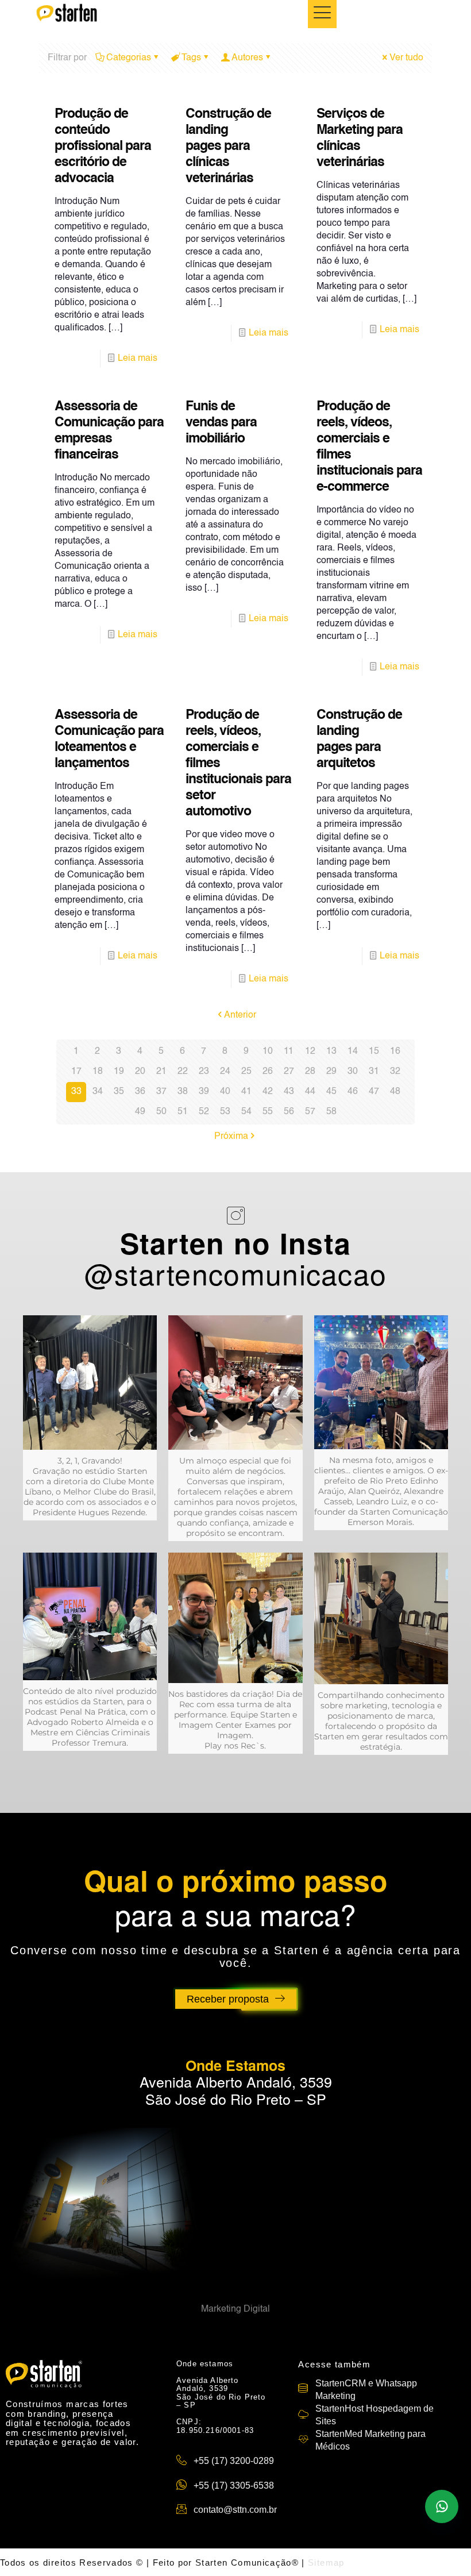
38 (183, 1092)
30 (353, 1072)
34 (98, 1092)
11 (289, 1052)
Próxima (231, 1137)
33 (76, 1092)
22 (183, 1072)
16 (395, 1052)
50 (161, 1112)
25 (246, 1072)
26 (268, 1072)
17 (76, 1072)
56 (289, 1112)
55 (268, 1112)
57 (310, 1112)
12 (310, 1052)
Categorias (129, 58)
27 (289, 1072)
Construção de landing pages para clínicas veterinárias (228, 146)
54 (246, 1112)
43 (289, 1092)
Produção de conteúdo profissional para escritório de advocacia (103, 146)
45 (331, 1092)
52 (204, 1112)
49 (140, 1112)
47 (374, 1092)
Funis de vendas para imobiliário (221, 423)
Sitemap (326, 2562)
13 (331, 1052)
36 (140, 1092)
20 (140, 1072)
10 (268, 1052)
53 (225, 1112)
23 (204, 1072)
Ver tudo (406, 58)
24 (225, 1072)
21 (161, 1072)
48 (395, 1092)
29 (331, 1072)
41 (246, 1092)
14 (353, 1052)
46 (353, 1092)
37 (161, 1092)
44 (310, 1092)
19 (119, 1072)
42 (268, 1092)
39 (204, 1092)
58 (331, 1112)
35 (119, 1092)
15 (374, 1052)
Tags (191, 58)
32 (395, 1072)
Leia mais (138, 359)
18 (98, 1072)
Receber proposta (228, 1999)
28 (310, 1072)
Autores (247, 58)
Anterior (240, 1015)
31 (374, 1072)
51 (183, 1112)
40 (225, 1092)
